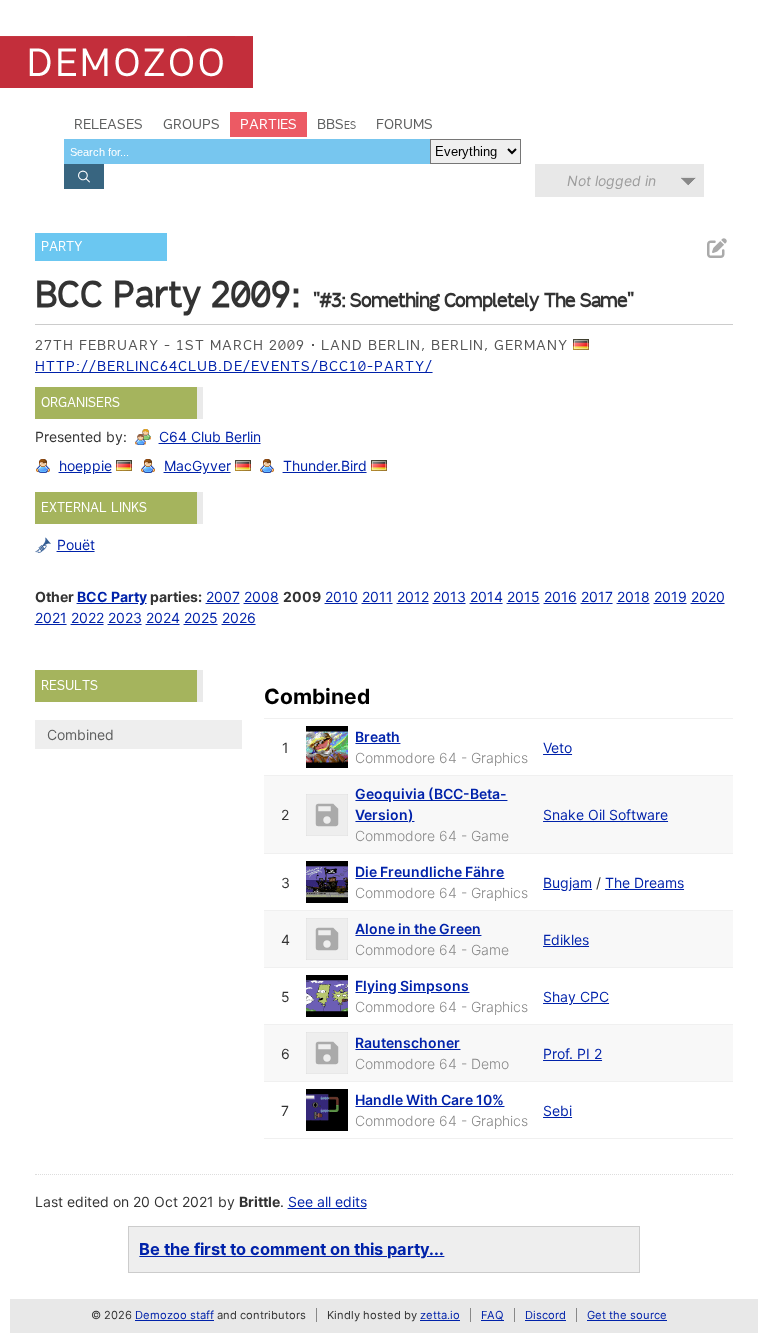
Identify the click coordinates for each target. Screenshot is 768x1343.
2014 (486, 596)
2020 (708, 596)
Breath (377, 736)
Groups (191, 124)
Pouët (76, 544)
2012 (413, 596)
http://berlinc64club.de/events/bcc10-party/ (234, 366)
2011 (377, 596)
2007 (223, 596)
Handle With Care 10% (429, 1099)
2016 (560, 596)
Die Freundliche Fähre (429, 871)
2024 (163, 617)
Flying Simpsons (412, 985)
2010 (341, 596)
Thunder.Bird (325, 465)
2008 (261, 596)
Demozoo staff (174, 1315)
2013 (449, 596)
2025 (201, 617)
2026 (239, 617)
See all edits (327, 1201)
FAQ (492, 1315)
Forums (404, 124)
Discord (545, 1315)
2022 (87, 617)
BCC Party (112, 596)
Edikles (566, 939)
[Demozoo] (126, 62)
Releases (108, 124)
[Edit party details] (716, 248)
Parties (268, 124)
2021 (51, 617)
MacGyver (197, 465)
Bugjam (567, 882)
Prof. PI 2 (572, 1053)
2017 (597, 596)
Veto (557, 747)
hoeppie (85, 465)
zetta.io (440, 1315)
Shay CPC (576, 996)
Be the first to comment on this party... (291, 1249)
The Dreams (644, 882)
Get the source (627, 1315)
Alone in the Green (418, 928)
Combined (80, 734)
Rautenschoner (407, 1042)
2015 (523, 596)
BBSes (336, 124)
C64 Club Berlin (210, 436)
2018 (633, 596)
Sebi (557, 1110)
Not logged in (611, 180)
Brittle (259, 1201)
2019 (670, 596)
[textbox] (247, 151)
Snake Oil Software (605, 814)
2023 (125, 617)
